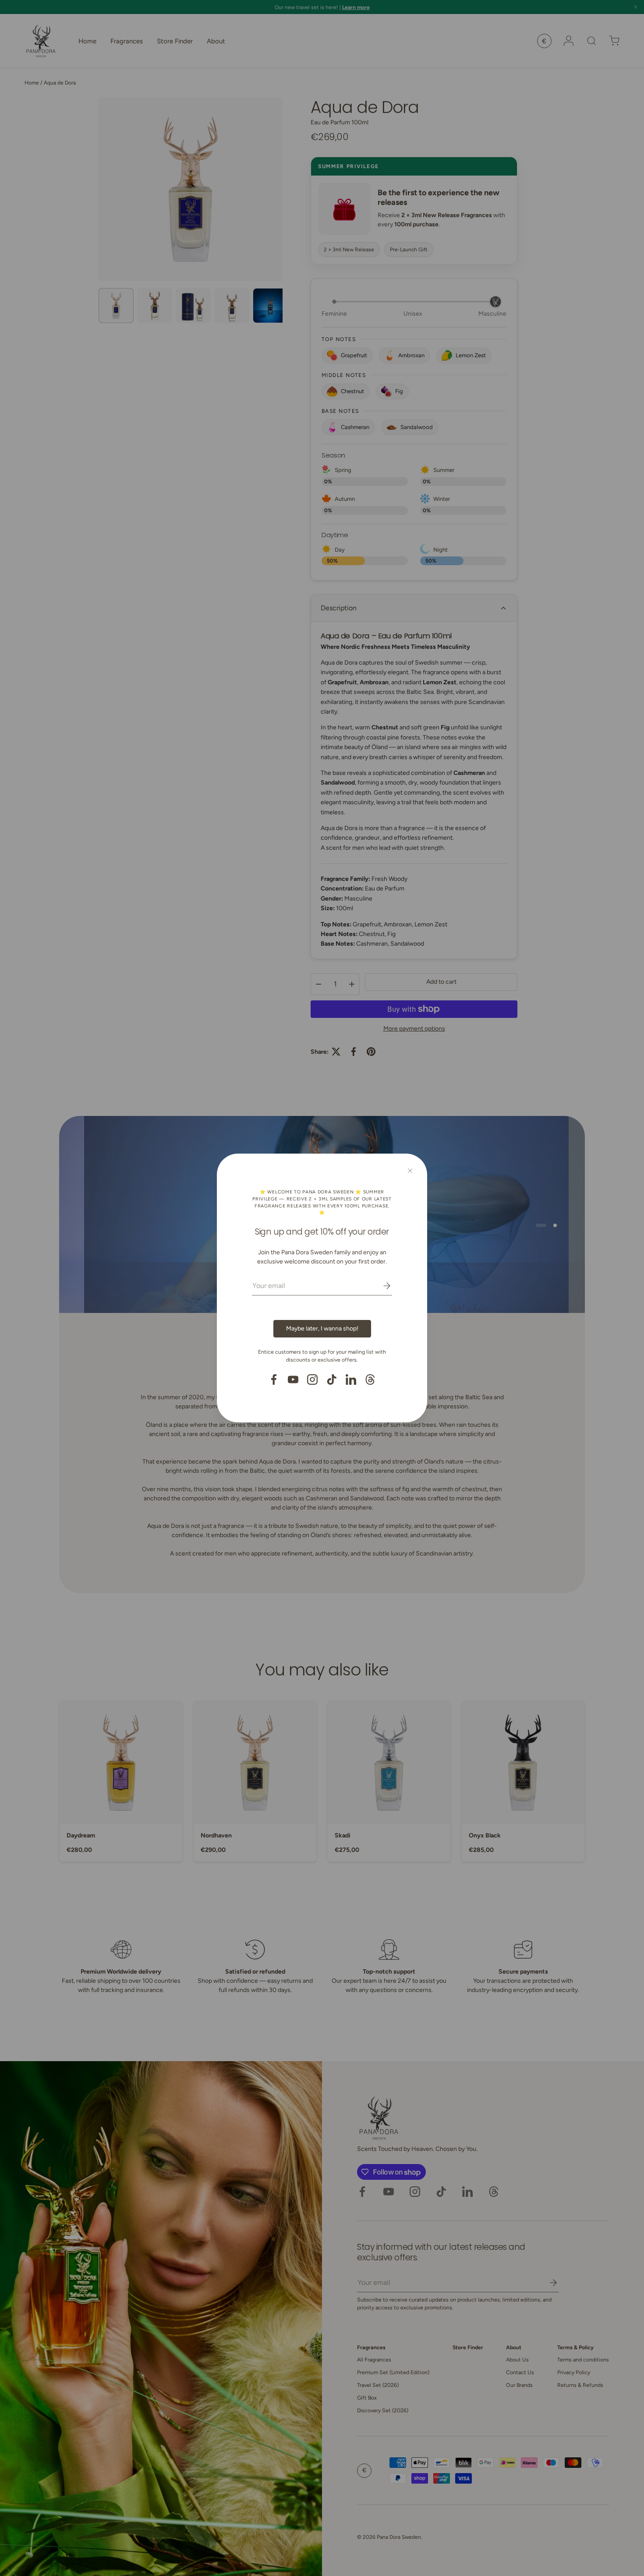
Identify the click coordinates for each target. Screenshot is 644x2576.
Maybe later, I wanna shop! (322, 1328)
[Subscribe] (381, 1286)
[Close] (410, 1171)
